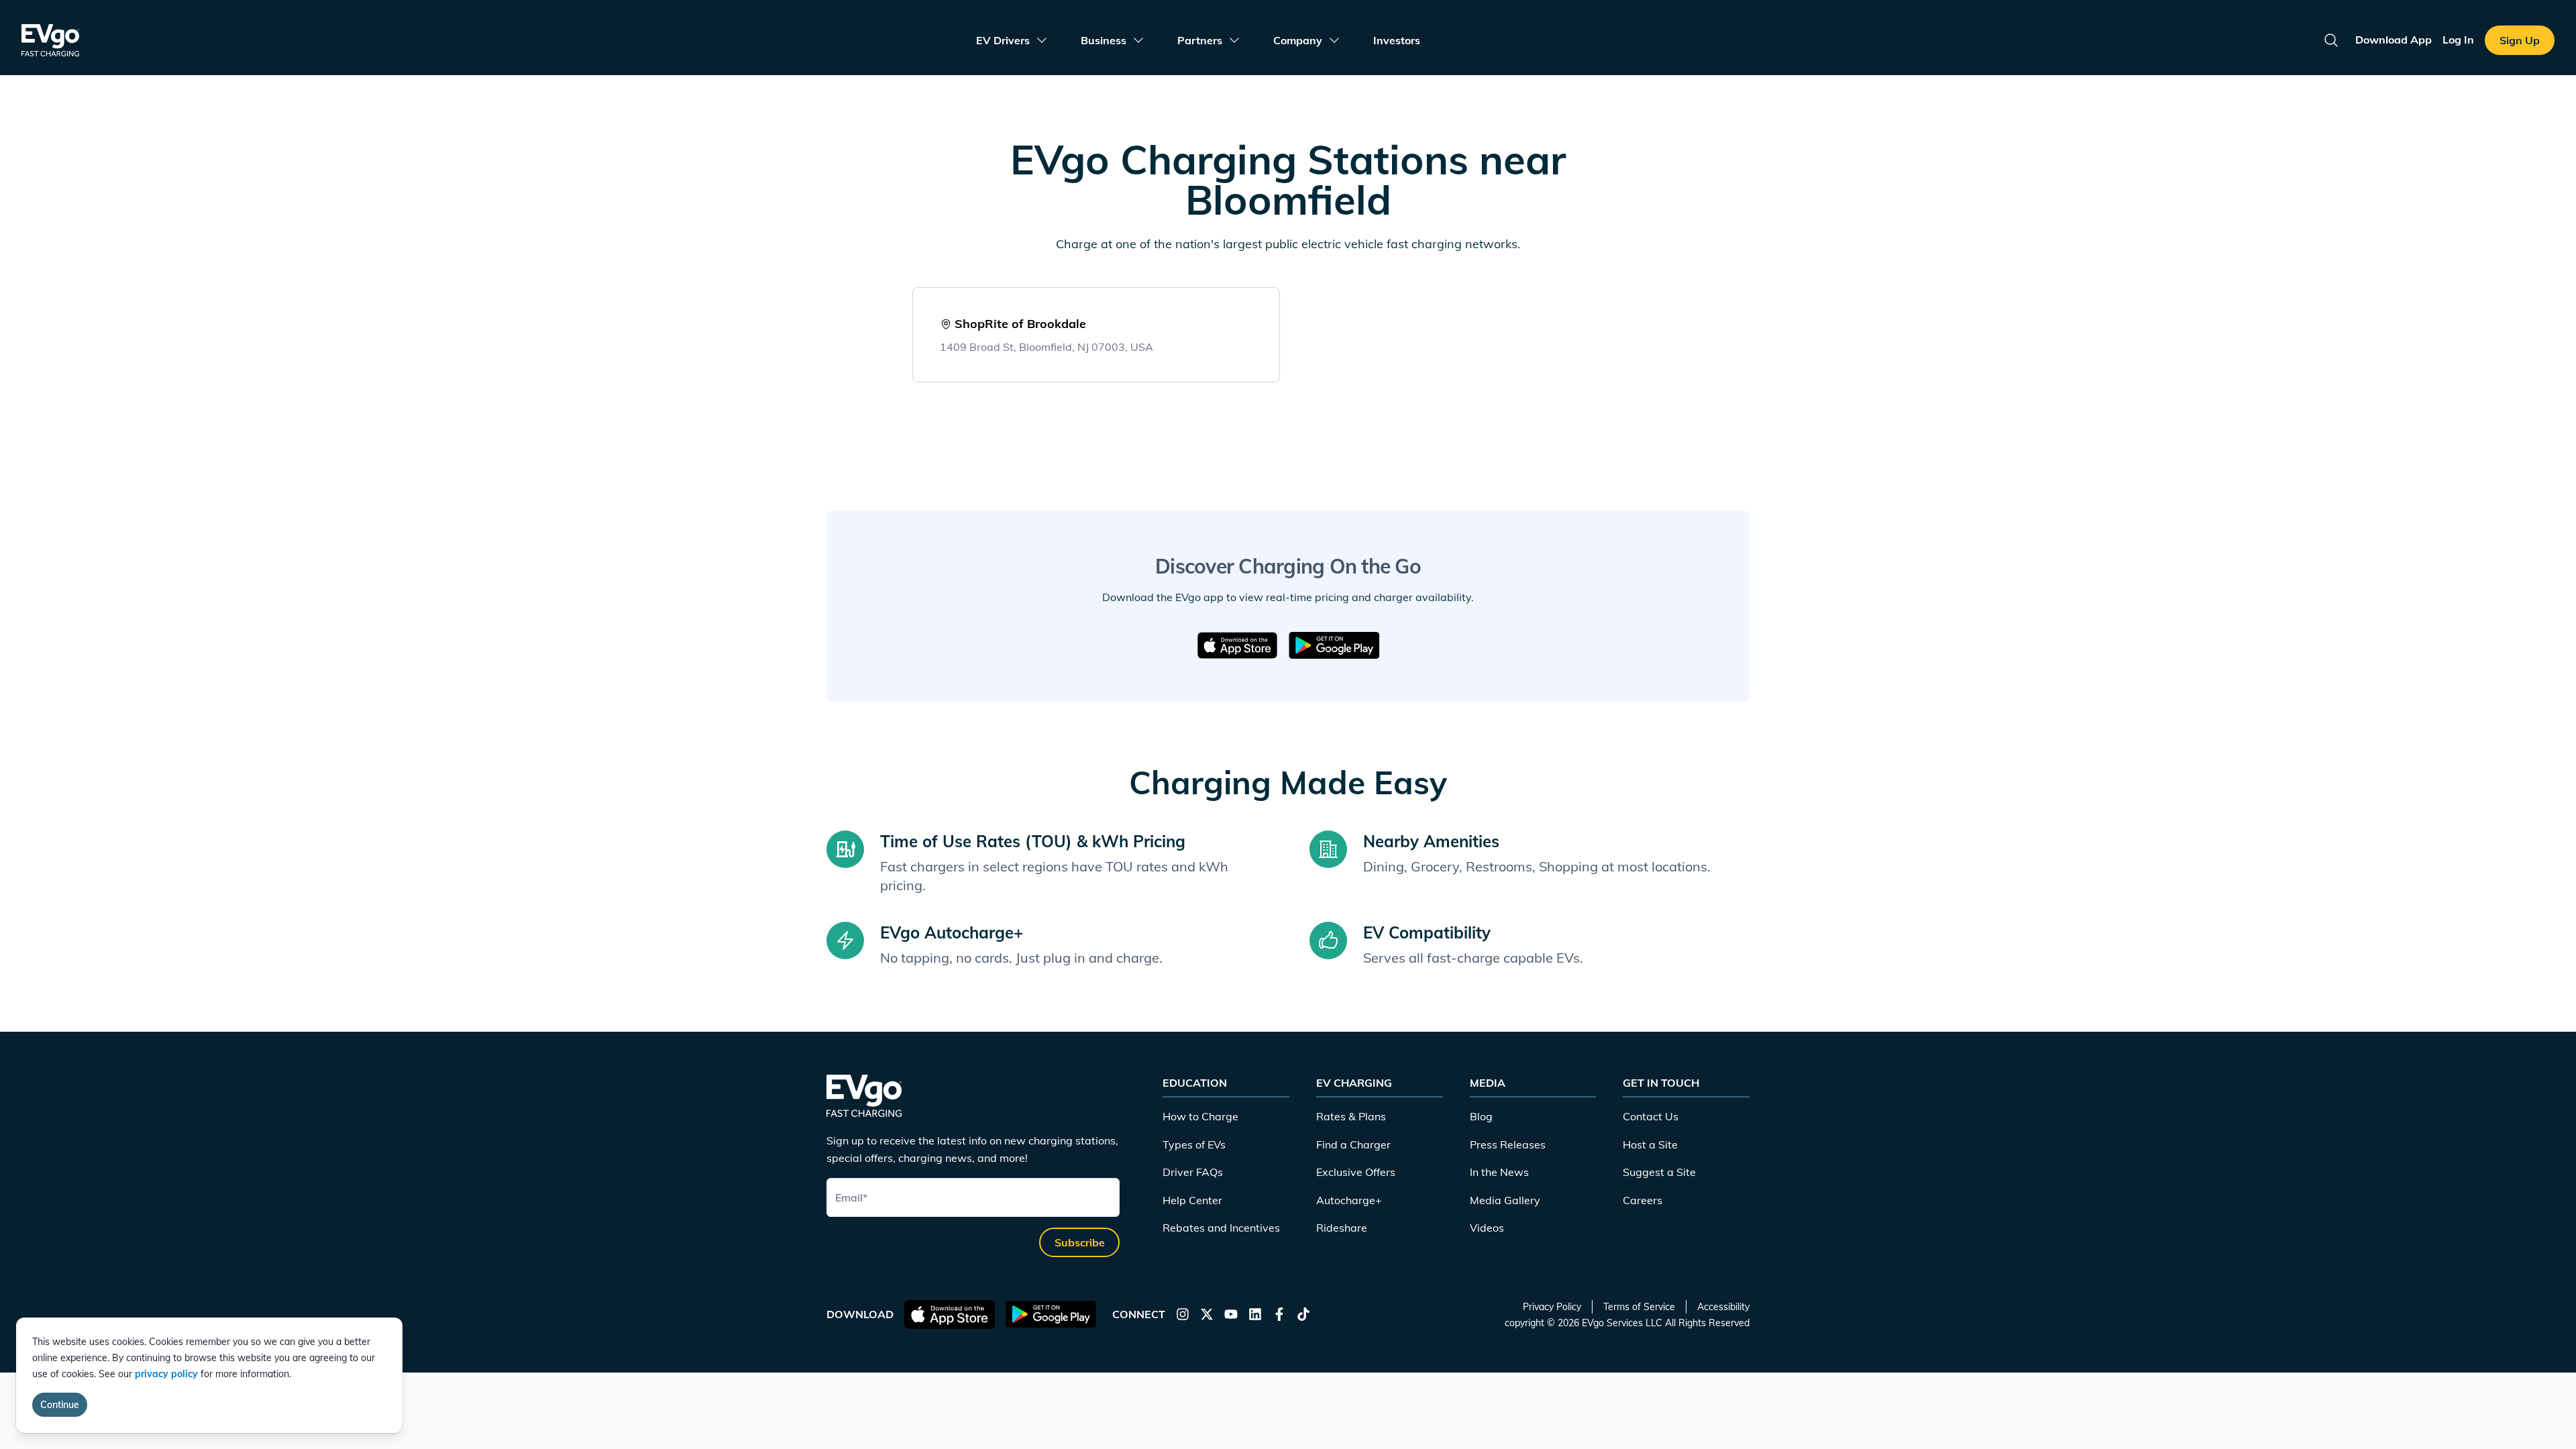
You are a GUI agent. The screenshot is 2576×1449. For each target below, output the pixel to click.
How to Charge (1200, 1116)
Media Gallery (1505, 1200)
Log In (2458, 40)
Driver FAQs (1193, 1172)
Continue (60, 1405)
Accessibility (1723, 1307)
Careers (1643, 1200)
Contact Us (1651, 1116)
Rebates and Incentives (1221, 1228)
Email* (851, 1197)
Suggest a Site (1659, 1172)
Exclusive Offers (1356, 1172)
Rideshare (1342, 1228)
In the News (1499, 1172)
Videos (1487, 1228)
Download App (2394, 40)
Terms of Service (1639, 1307)
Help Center (1192, 1200)
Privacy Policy (1552, 1307)
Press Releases (1508, 1144)
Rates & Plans (1351, 1116)
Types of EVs (1194, 1144)
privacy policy (166, 1374)
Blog (1481, 1116)
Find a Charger (1353, 1144)
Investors (1397, 40)
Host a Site (1650, 1144)
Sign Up (2520, 40)
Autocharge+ (1349, 1200)
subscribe (1080, 1242)
